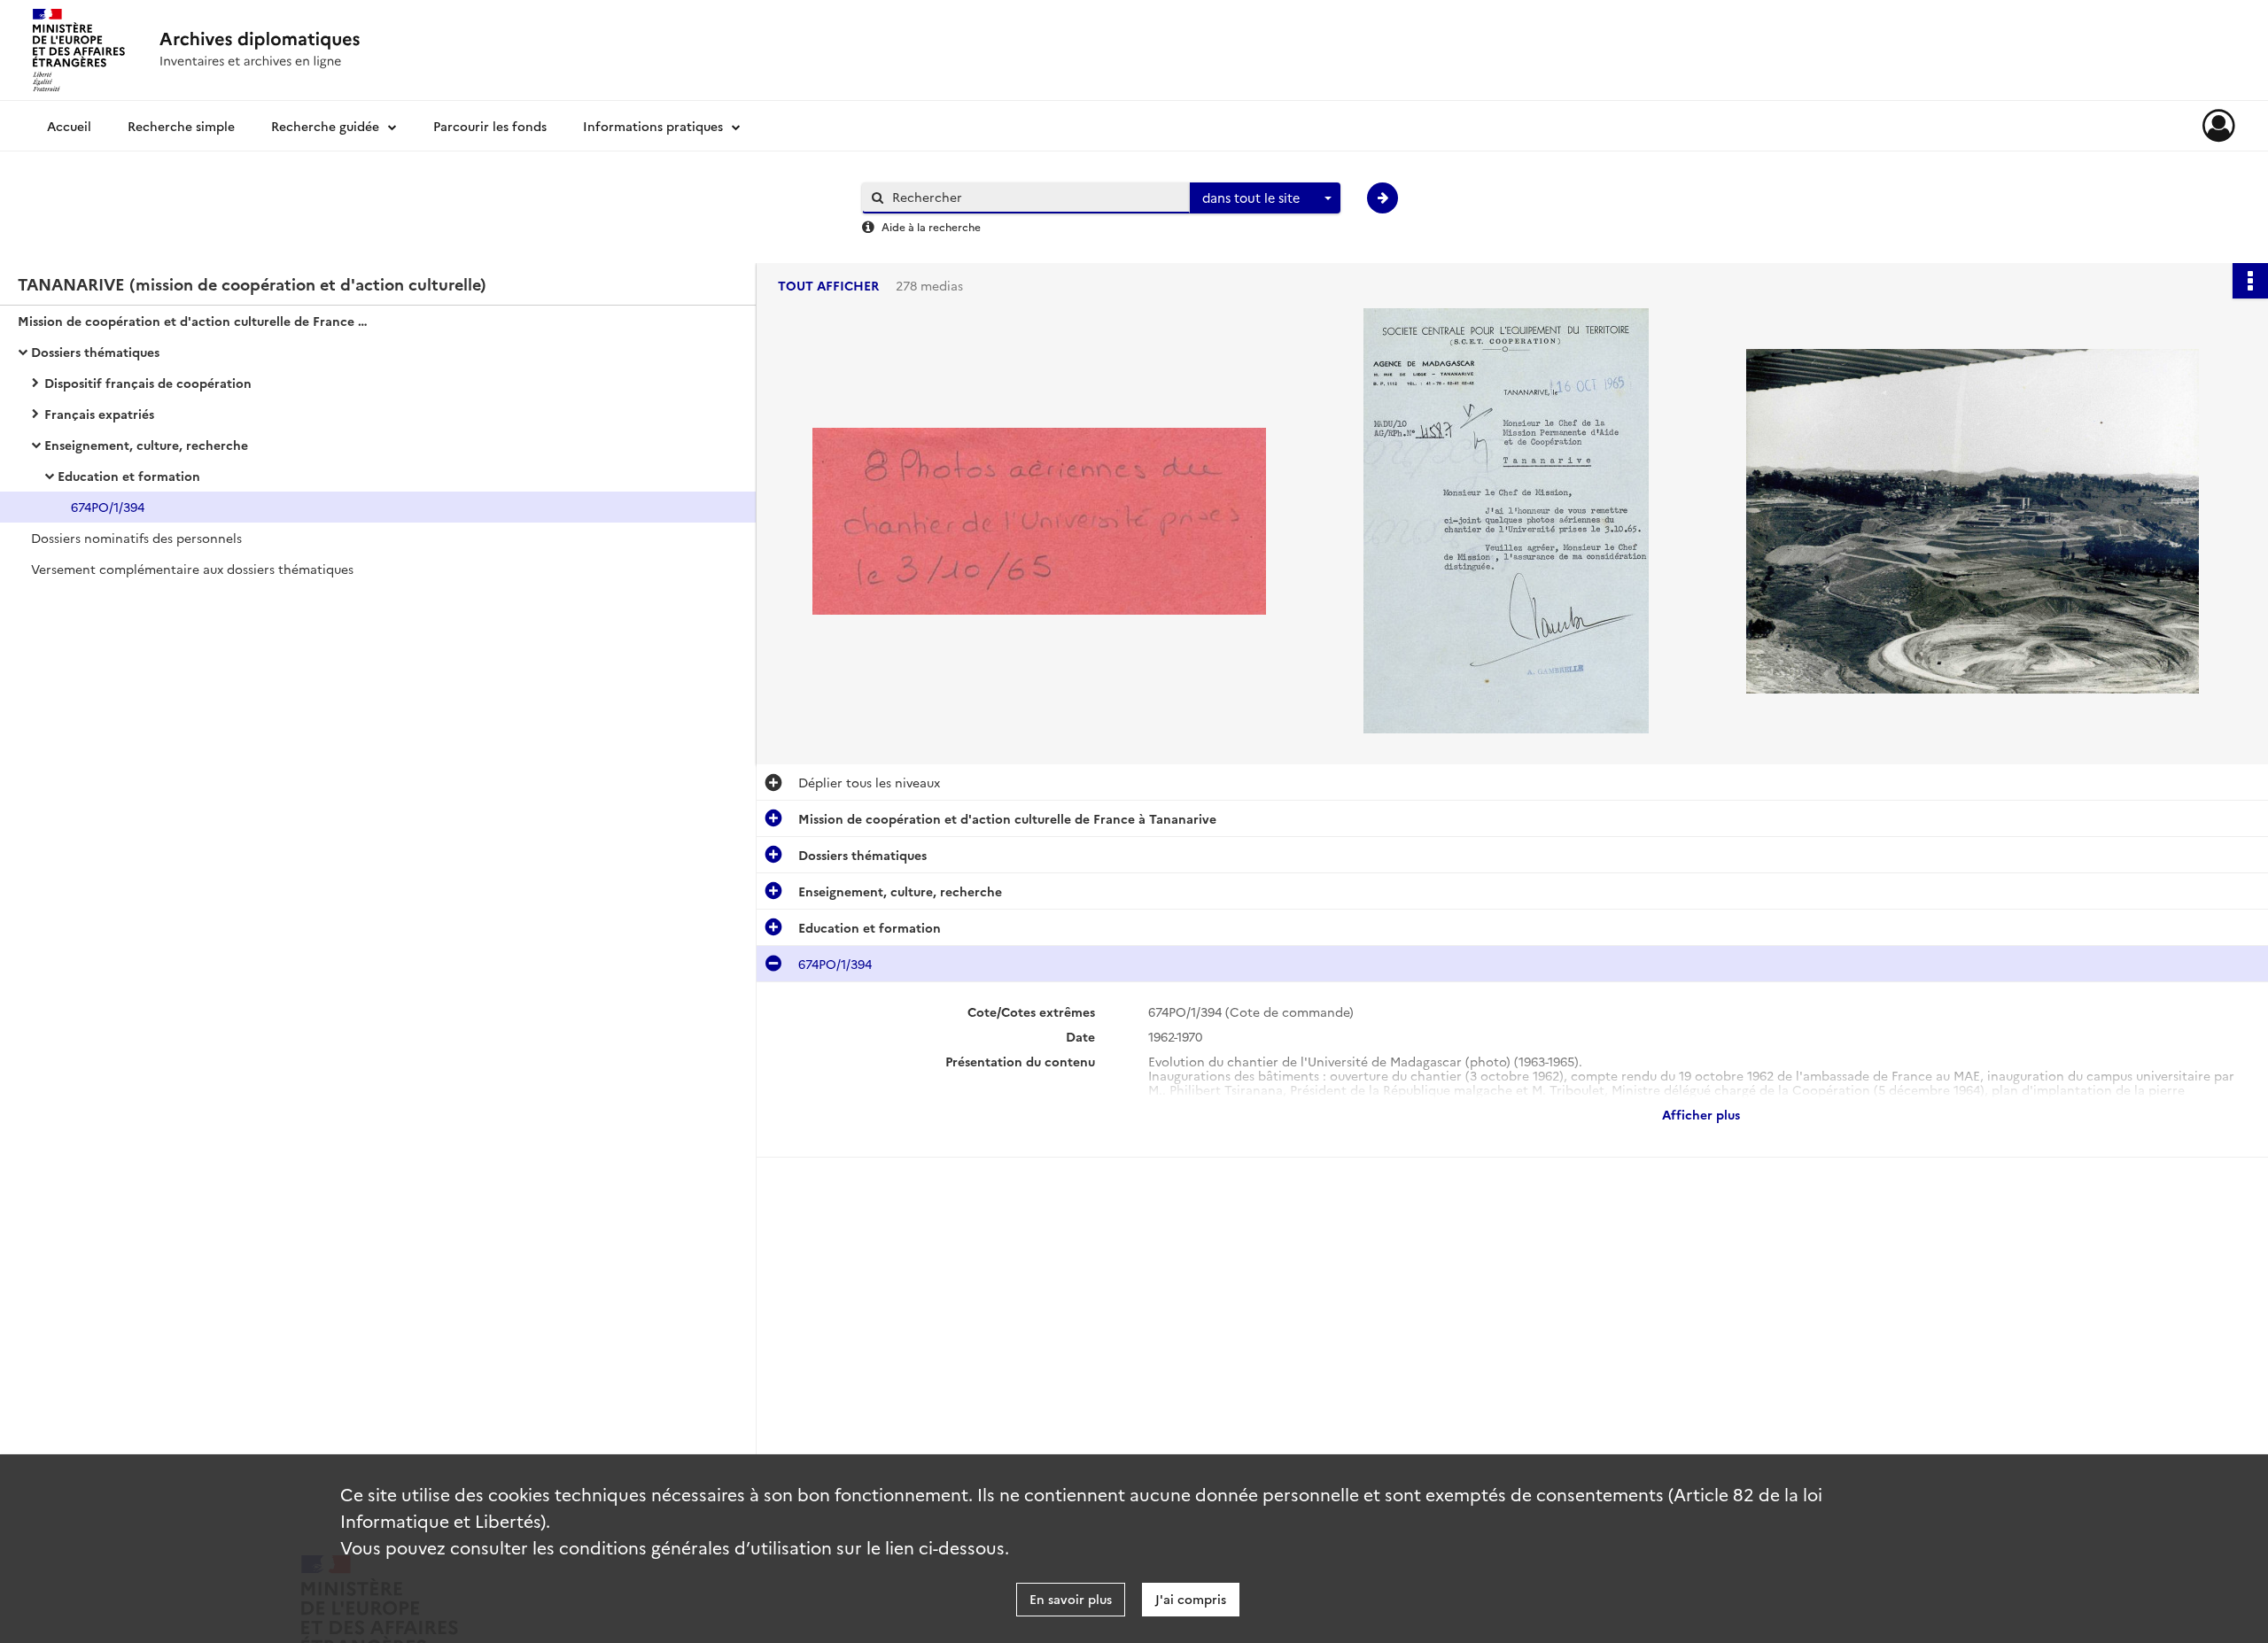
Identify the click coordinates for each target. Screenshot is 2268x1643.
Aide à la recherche (931, 226)
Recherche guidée (325, 126)
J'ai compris (1191, 1599)
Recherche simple (181, 126)
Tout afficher (828, 286)
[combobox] (1265, 198)
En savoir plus (1071, 1599)
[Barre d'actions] (2250, 281)
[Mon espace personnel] (2219, 126)
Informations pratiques (653, 126)
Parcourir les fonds (490, 126)
